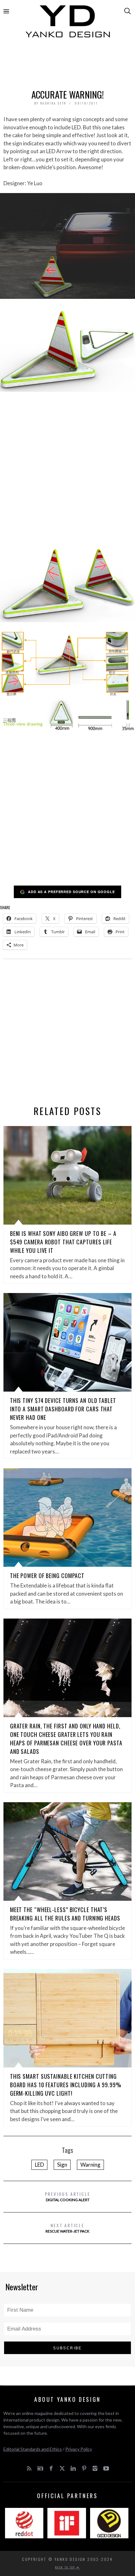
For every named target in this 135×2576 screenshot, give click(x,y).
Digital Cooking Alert (68, 2196)
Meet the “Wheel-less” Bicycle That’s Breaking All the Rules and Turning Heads (65, 1914)
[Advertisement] (68, 65)
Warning (90, 2165)
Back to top (66, 2567)
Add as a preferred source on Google (71, 892)
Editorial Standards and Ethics (33, 2449)
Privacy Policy (79, 2449)
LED (39, 2165)
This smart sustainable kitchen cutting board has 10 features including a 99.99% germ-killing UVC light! (66, 2085)
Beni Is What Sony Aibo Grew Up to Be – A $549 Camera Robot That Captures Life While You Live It (63, 1242)
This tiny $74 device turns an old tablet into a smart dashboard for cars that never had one (63, 1409)
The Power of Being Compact (47, 1576)
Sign (62, 2165)
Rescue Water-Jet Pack (67, 2228)
